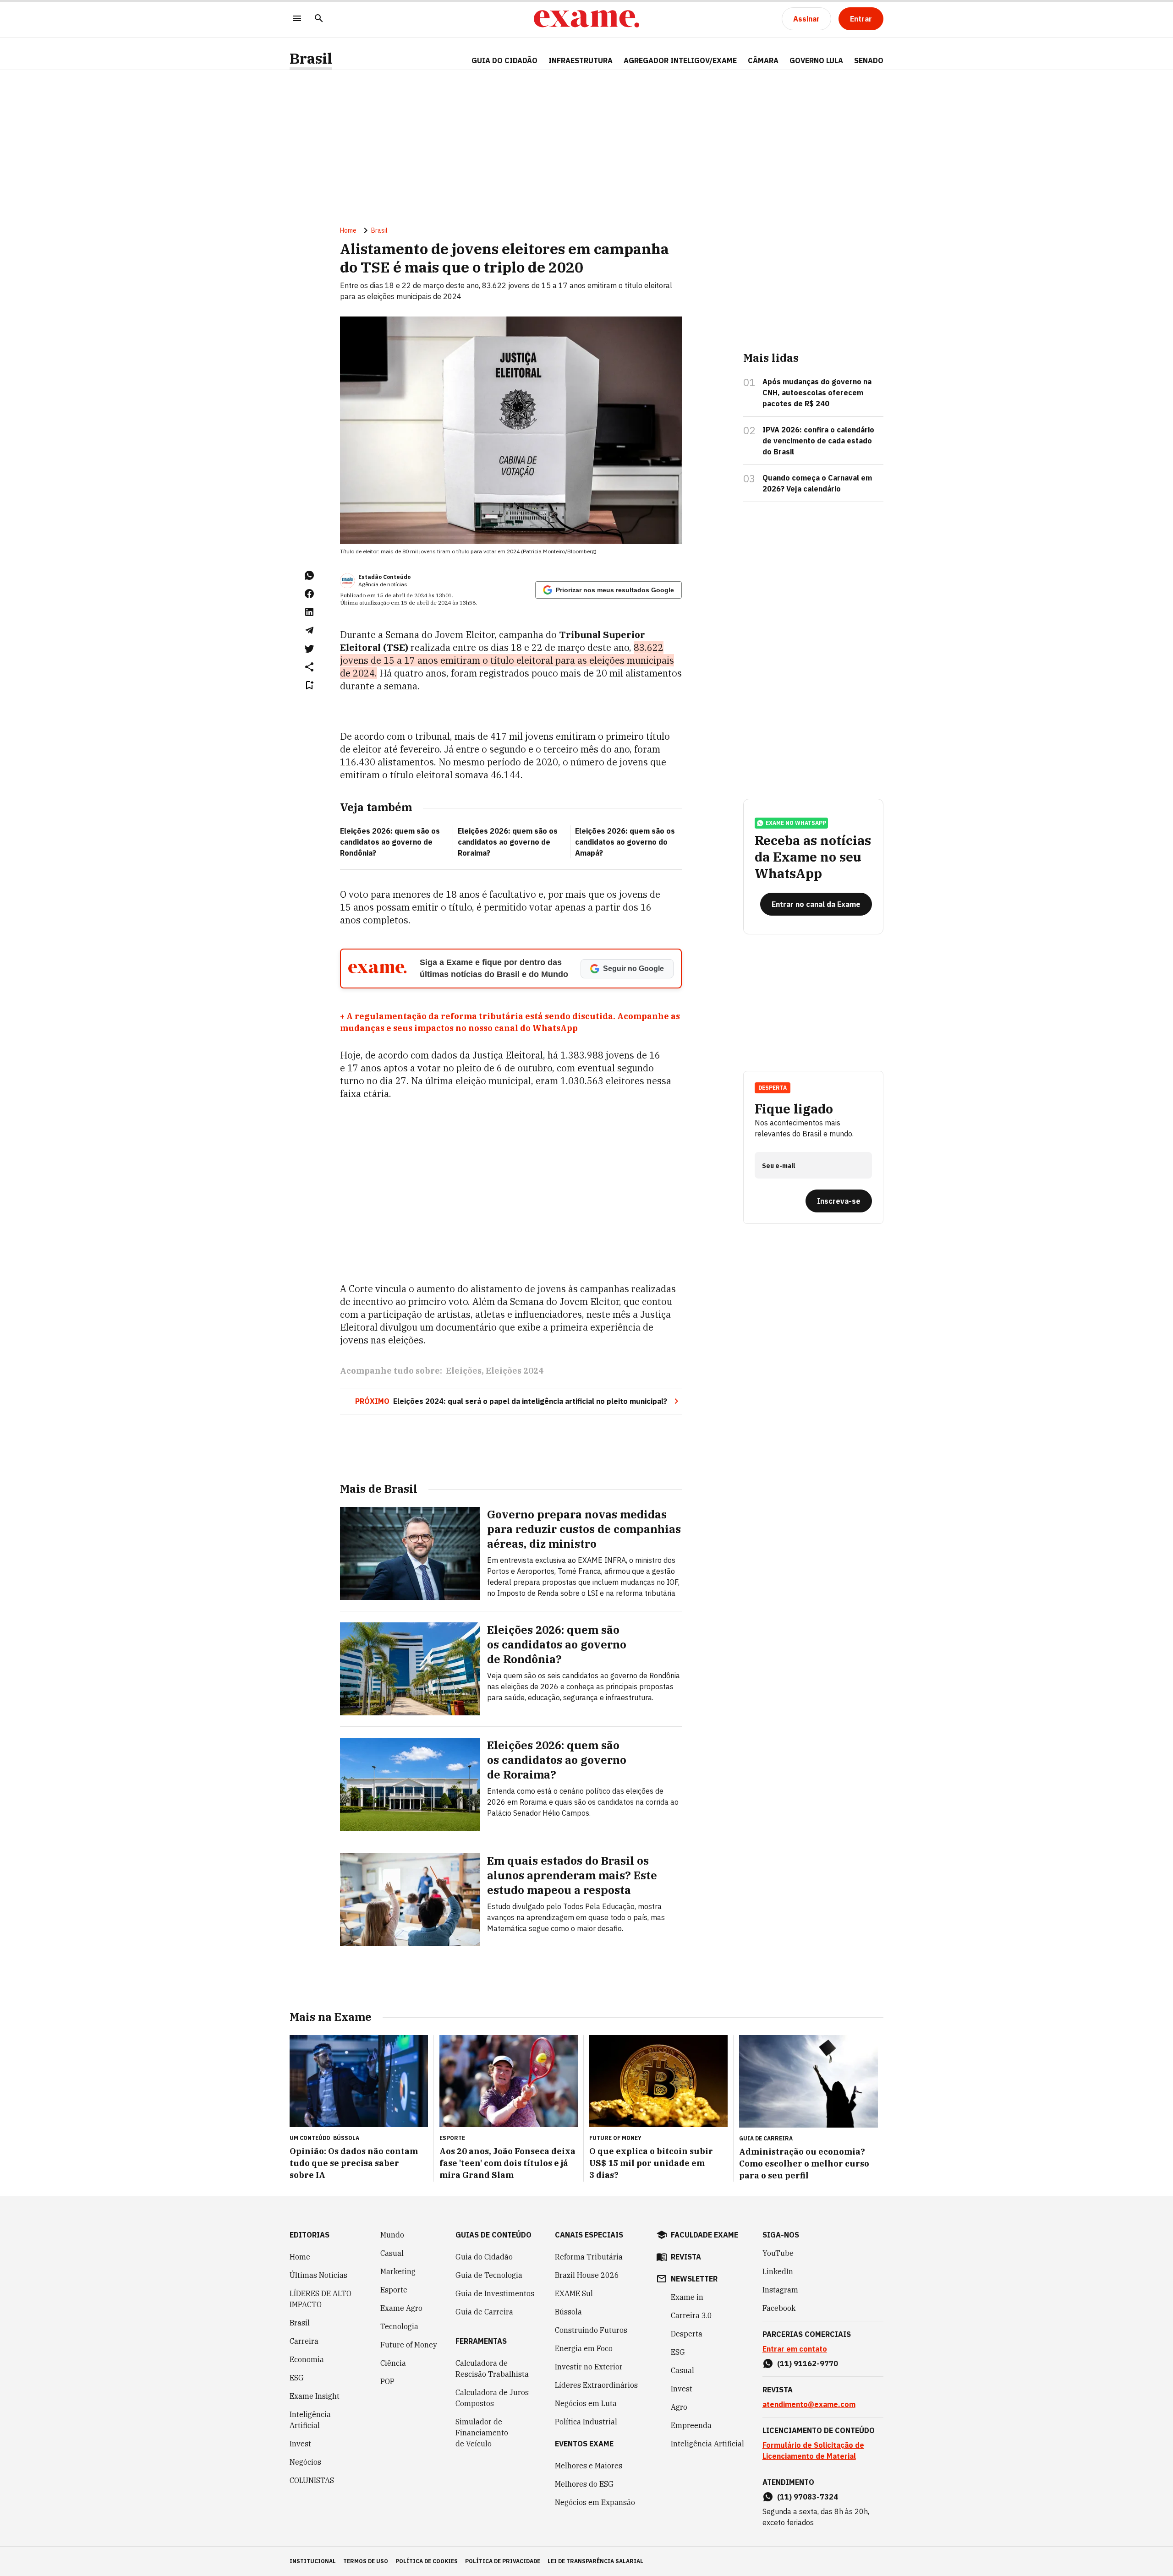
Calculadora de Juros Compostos (492, 2398)
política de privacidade (503, 2561)
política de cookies (427, 2561)
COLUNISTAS (312, 2480)
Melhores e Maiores (589, 2466)
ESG (297, 2378)
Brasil (311, 58)
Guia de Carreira (484, 2312)
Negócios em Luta (586, 2403)
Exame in (687, 2297)
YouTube (778, 2253)
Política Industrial (586, 2422)
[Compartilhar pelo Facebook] (309, 594)
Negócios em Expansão (595, 2502)
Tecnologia (399, 2326)
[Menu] (297, 19)
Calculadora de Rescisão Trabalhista (492, 2369)
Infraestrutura (581, 60)
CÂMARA (763, 60)
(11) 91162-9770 (808, 2363)
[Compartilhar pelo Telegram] (309, 630)
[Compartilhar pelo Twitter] (309, 649)
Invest (300, 2444)
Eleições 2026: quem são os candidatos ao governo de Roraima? (508, 842)
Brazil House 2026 (587, 2275)
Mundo (392, 2235)
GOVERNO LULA (816, 60)
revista (686, 2257)
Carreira (304, 2341)
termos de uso (366, 2561)
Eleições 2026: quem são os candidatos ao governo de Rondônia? (390, 842)
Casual (392, 2253)
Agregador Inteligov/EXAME (680, 60)
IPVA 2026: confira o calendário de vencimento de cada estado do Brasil (818, 441)
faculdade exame (704, 2235)
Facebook (779, 2308)
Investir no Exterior (589, 2367)
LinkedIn (778, 2271)
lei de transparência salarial (595, 2561)
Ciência (393, 2363)
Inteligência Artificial (310, 2420)
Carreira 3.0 (691, 2315)
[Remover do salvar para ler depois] (309, 685)
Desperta (687, 2334)
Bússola (346, 2138)
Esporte (394, 2290)
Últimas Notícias (318, 2275)
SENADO (869, 60)
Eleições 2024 (515, 1371)
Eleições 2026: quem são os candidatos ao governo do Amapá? (625, 842)
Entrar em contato (795, 2349)
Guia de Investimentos (495, 2293)
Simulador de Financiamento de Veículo (482, 2433)
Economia (307, 2359)
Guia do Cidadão (504, 60)
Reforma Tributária (589, 2257)
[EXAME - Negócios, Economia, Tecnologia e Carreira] (586, 19)
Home (348, 230)
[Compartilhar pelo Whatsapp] (309, 575)
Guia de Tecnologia (489, 2275)
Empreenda (691, 2425)
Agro (679, 2407)
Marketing (398, 2271)
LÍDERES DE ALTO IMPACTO (321, 2299)
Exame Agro (401, 2308)
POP (387, 2381)
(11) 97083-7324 (808, 2497)
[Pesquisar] (319, 19)
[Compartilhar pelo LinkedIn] (309, 612)
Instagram (780, 2290)
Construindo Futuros (591, 2330)
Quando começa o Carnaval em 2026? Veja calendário (817, 483)
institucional (313, 2561)
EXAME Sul (574, 2293)
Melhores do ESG (584, 2484)
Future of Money (409, 2345)
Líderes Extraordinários (596, 2385)
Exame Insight (315, 2396)
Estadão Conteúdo (384, 577)
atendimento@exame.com (809, 2404)
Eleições (464, 1371)
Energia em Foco (584, 2348)
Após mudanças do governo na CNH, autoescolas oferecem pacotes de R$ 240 (817, 393)
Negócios (305, 2462)
